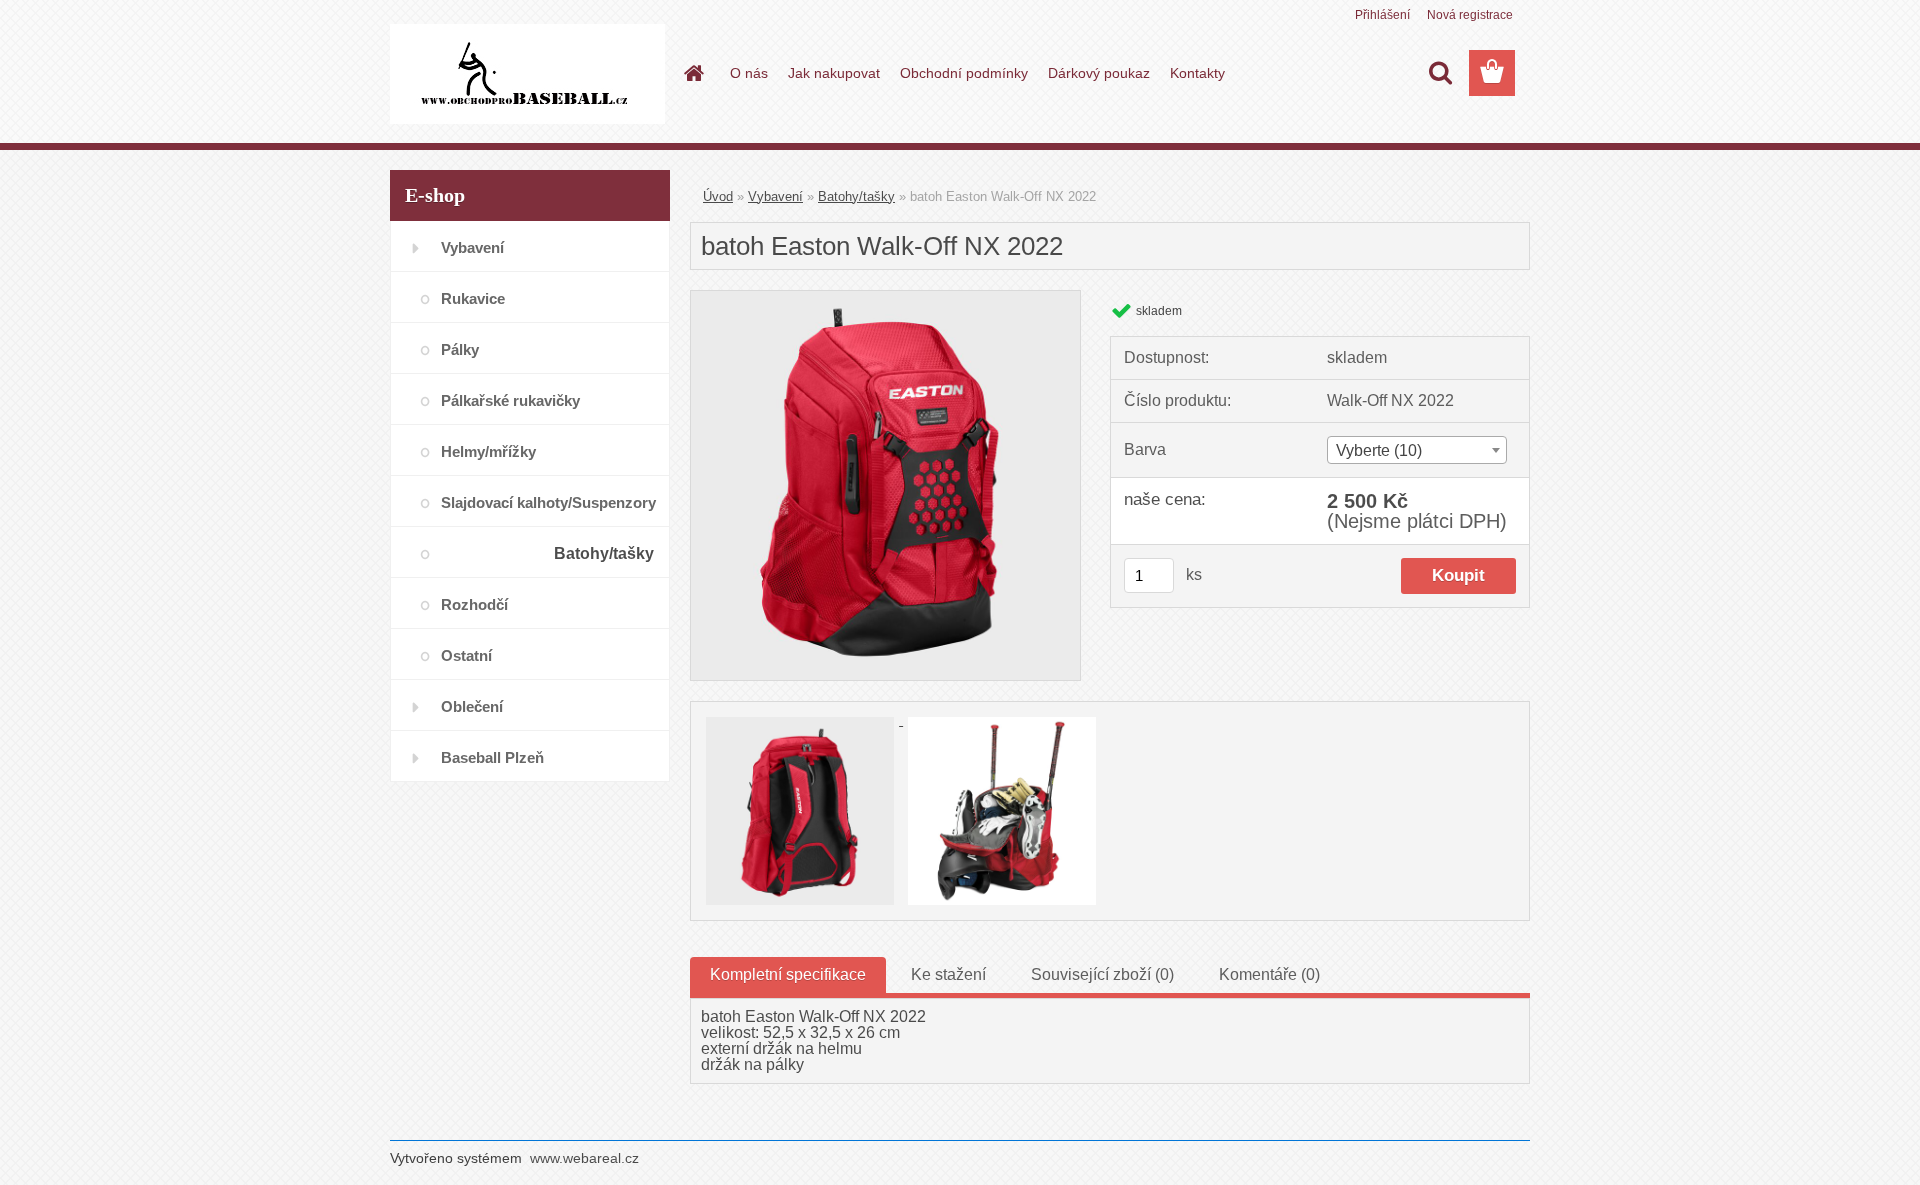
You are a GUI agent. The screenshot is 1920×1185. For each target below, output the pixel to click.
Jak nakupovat (834, 73)
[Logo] (527, 74)
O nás (749, 73)
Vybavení (775, 196)
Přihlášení (1382, 15)
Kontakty (1197, 73)
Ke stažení (948, 974)
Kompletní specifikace (788, 974)
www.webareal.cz (584, 1158)
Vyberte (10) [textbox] (1379, 450)
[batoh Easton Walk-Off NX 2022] (885, 298)
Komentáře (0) (1269, 974)
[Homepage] (692, 73)
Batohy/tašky (856, 196)
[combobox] (1416, 450)
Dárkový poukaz (1099, 73)
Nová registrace (1470, 15)
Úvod (718, 196)
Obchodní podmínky (964, 73)
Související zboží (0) (1102, 974)
